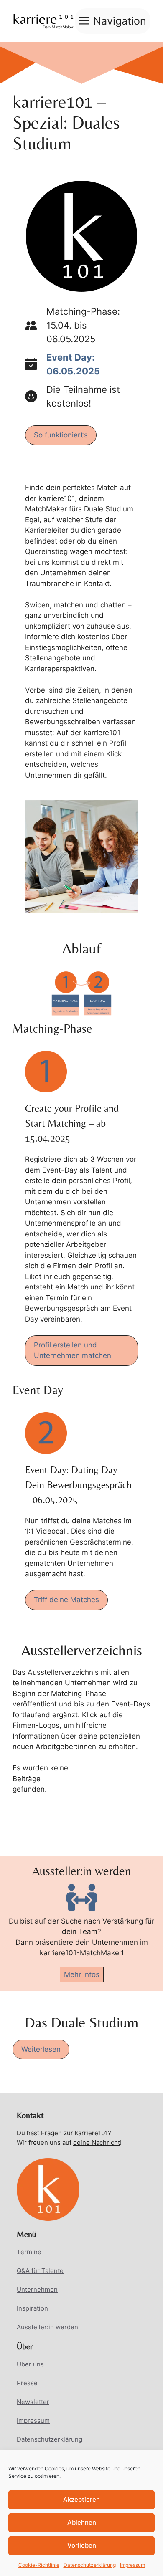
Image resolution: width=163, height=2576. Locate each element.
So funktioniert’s (61, 435)
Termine (29, 2252)
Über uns (30, 2364)
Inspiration (32, 2308)
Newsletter (33, 2402)
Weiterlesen (41, 2049)
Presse (27, 2383)
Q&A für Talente (40, 2271)
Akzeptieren (81, 2499)
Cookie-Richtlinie (39, 2565)
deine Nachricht (97, 2142)
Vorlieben (82, 2545)
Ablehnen (82, 2522)
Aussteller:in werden (47, 2327)
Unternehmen (37, 2289)
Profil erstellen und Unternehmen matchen (73, 1350)
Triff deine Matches (66, 1600)
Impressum (132, 2565)
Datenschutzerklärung (90, 2565)
